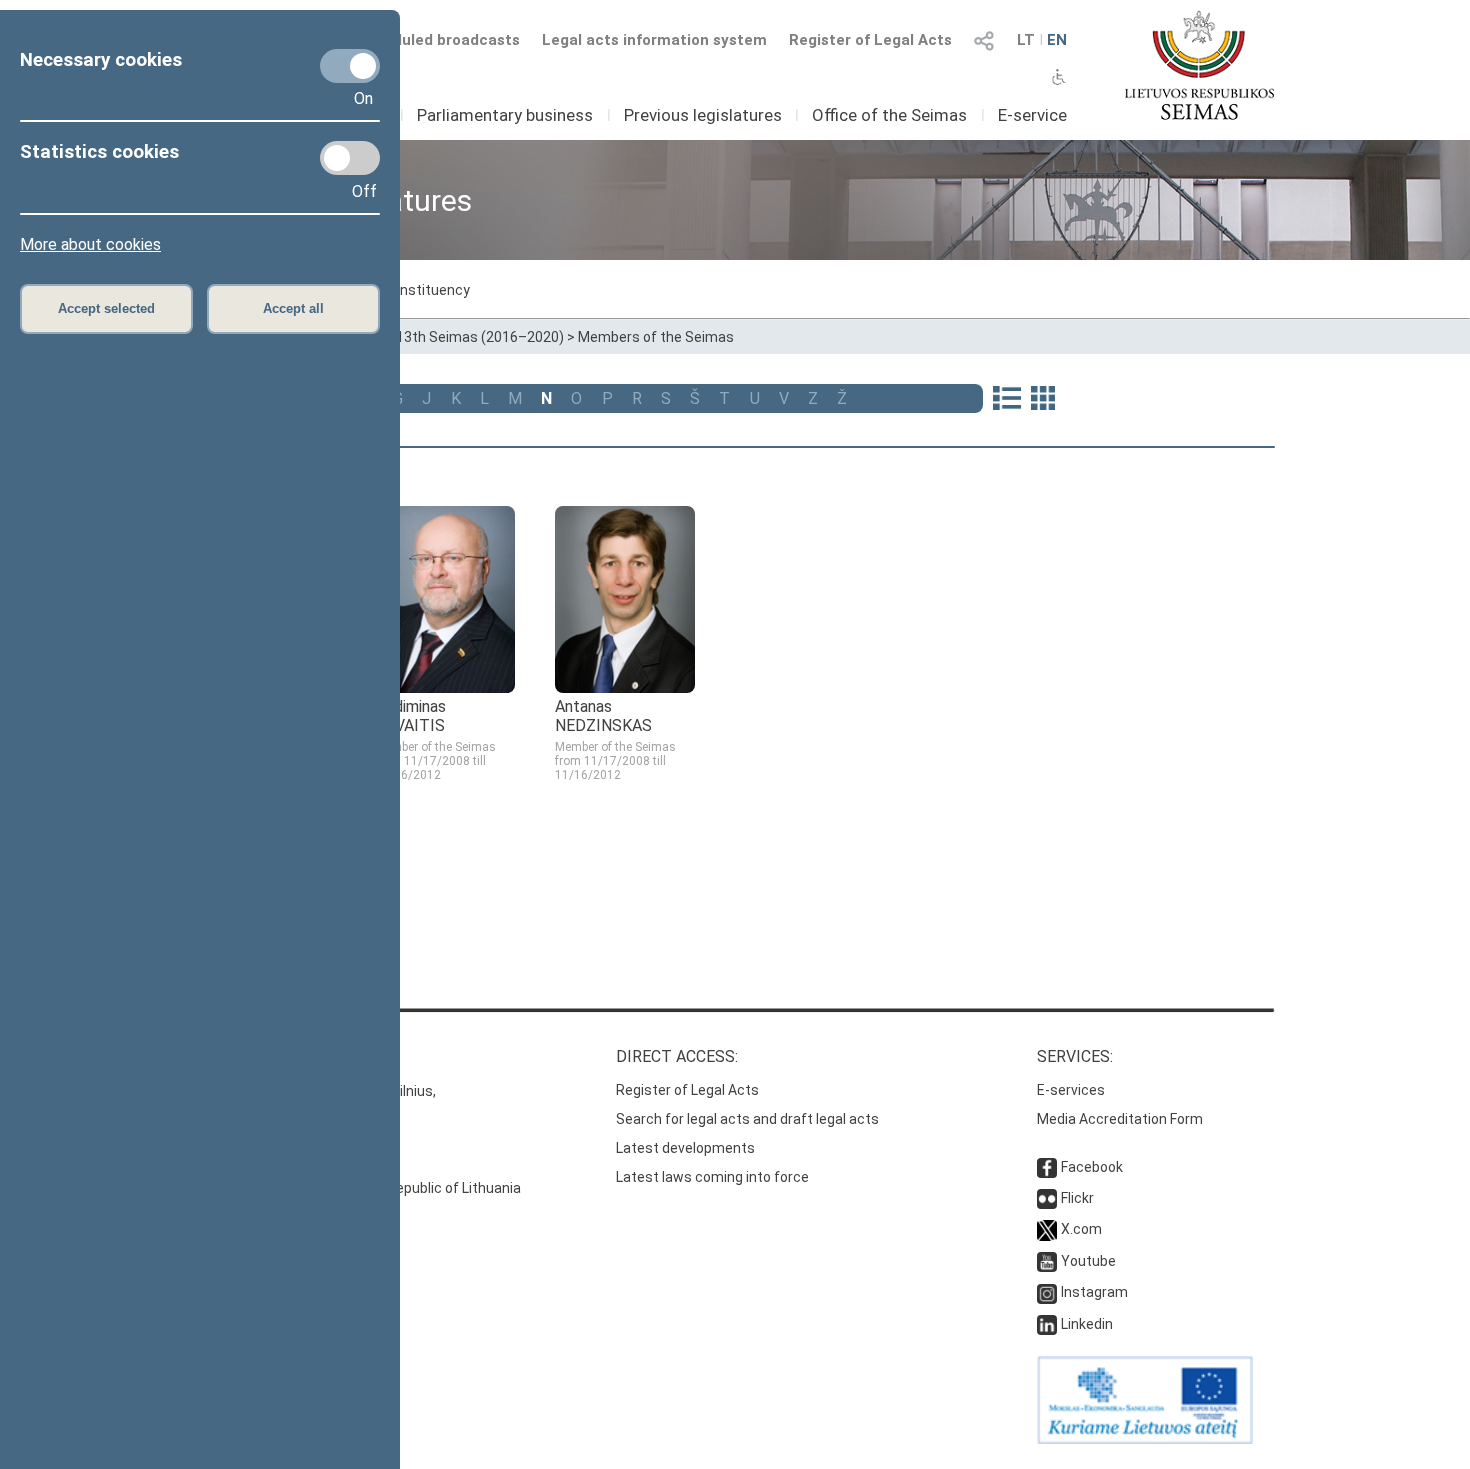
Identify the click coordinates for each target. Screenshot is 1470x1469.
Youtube (1088, 1261)
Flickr (1077, 1198)
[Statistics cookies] (350, 158)
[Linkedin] (1047, 1324)
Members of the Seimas (656, 337)
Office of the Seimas (889, 115)
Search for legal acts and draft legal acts (747, 1119)
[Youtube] (1047, 1261)
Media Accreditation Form (1120, 1119)
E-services (1071, 1090)
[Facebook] (1047, 1167)
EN (1057, 40)
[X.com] (1047, 1229)
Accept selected (106, 308)
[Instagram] (1047, 1292)
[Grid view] (1043, 400)
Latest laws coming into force (712, 1177)
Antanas (603, 716)
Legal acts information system (654, 40)
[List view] (1006, 400)
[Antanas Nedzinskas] (625, 687)
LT (1026, 40)
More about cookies (90, 244)
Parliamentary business (505, 115)
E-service (1032, 115)
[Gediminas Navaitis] (445, 687)
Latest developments (685, 1148)
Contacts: (238, 1056)
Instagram (1094, 1292)
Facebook (1092, 1167)
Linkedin (1087, 1324)
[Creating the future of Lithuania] (1145, 1439)
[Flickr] (1047, 1198)
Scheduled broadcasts (438, 40)
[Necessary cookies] (350, 66)
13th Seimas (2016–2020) (480, 337)
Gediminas (410, 716)
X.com (1081, 1229)
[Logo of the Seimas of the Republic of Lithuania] (1199, 65)
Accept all (293, 308)
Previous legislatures (703, 115)
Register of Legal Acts (870, 40)
